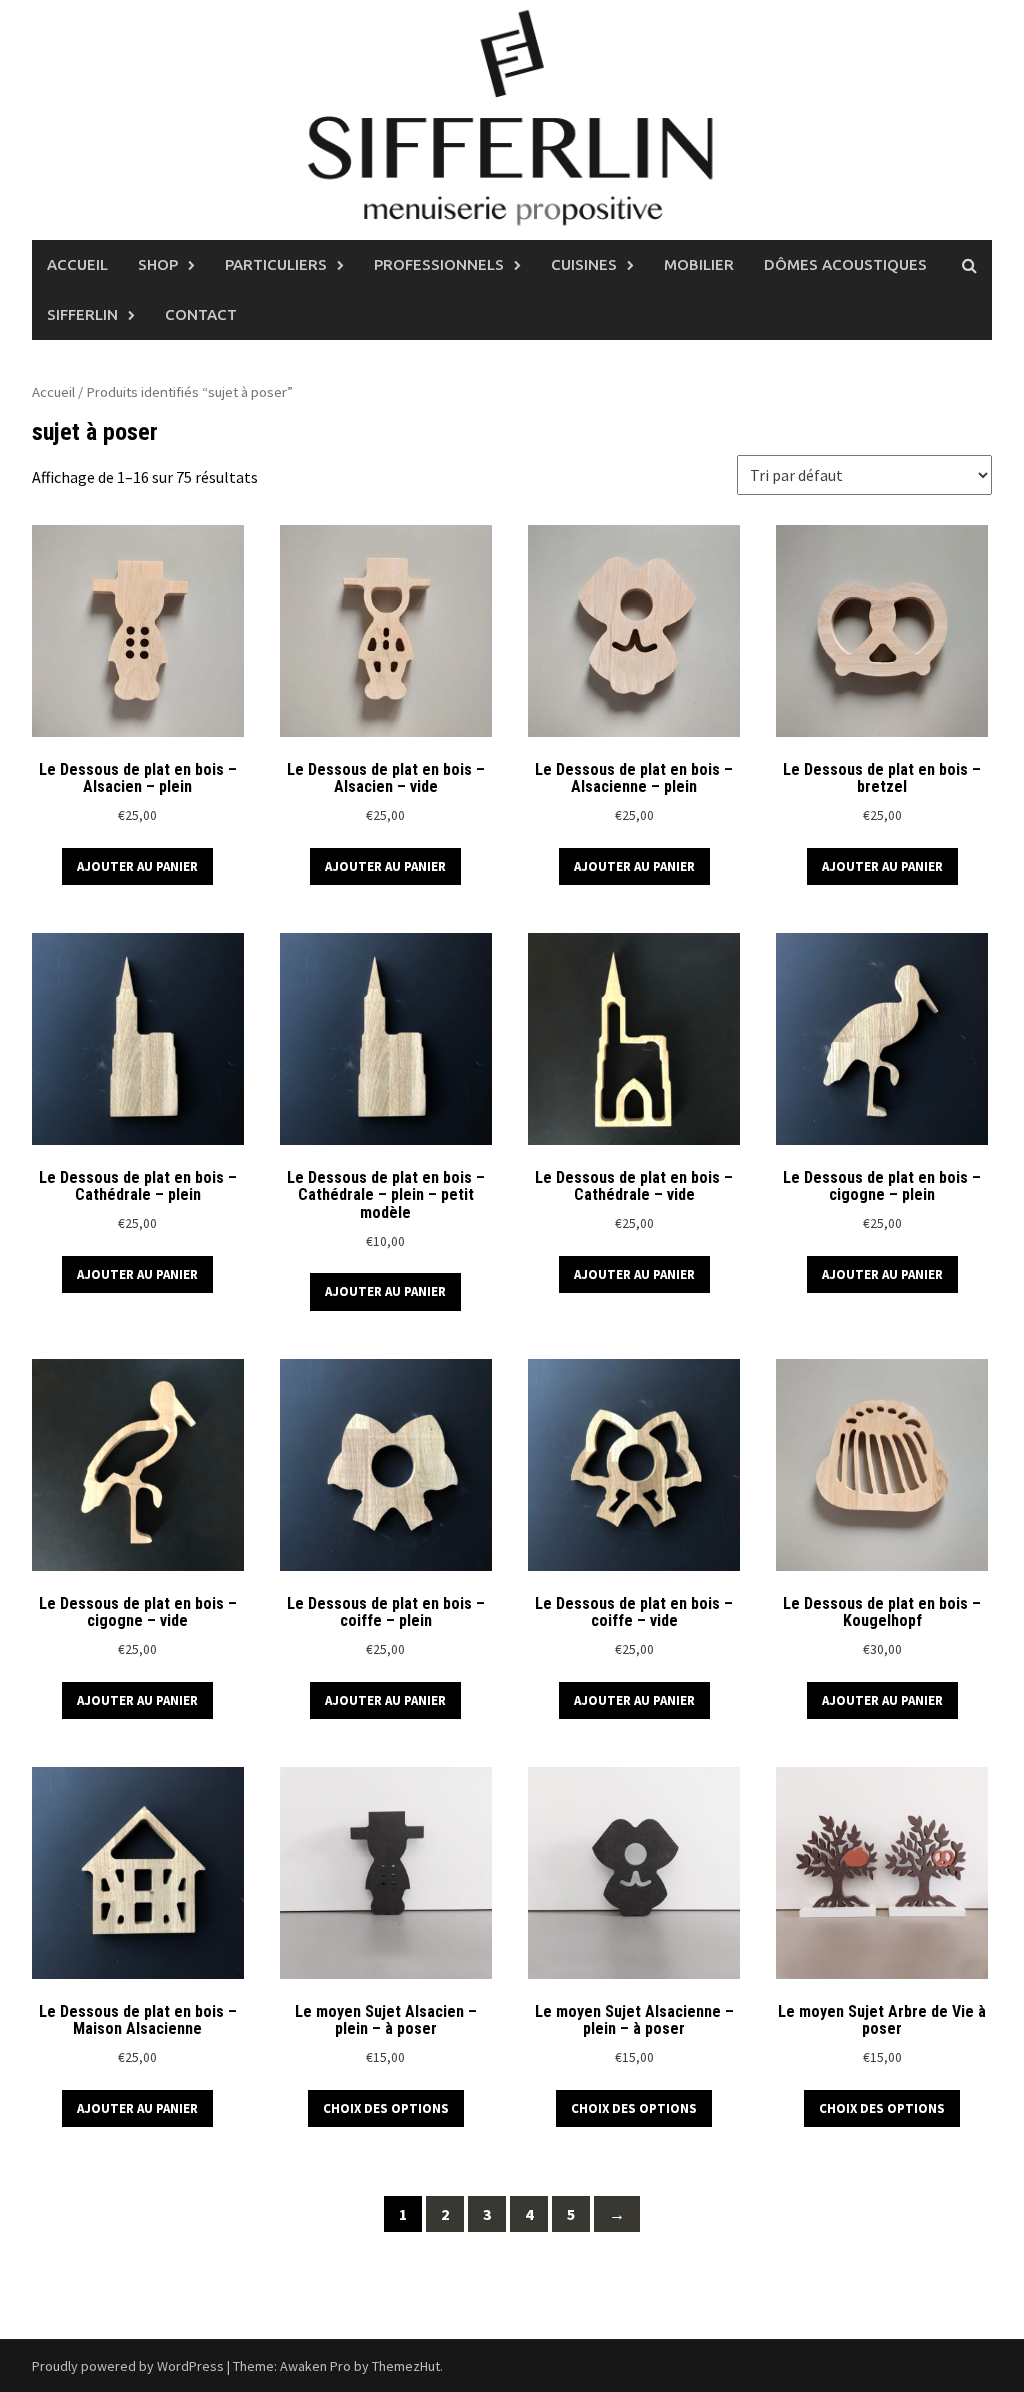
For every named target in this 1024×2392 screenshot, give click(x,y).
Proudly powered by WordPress (128, 2366)
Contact (201, 314)
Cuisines (584, 264)
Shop (158, 264)
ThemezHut (406, 2366)
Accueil (77, 264)
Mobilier (699, 264)
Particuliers (276, 264)
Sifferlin (82, 314)
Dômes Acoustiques (845, 264)
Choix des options (386, 2108)
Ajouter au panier (137, 866)
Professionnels (439, 264)
